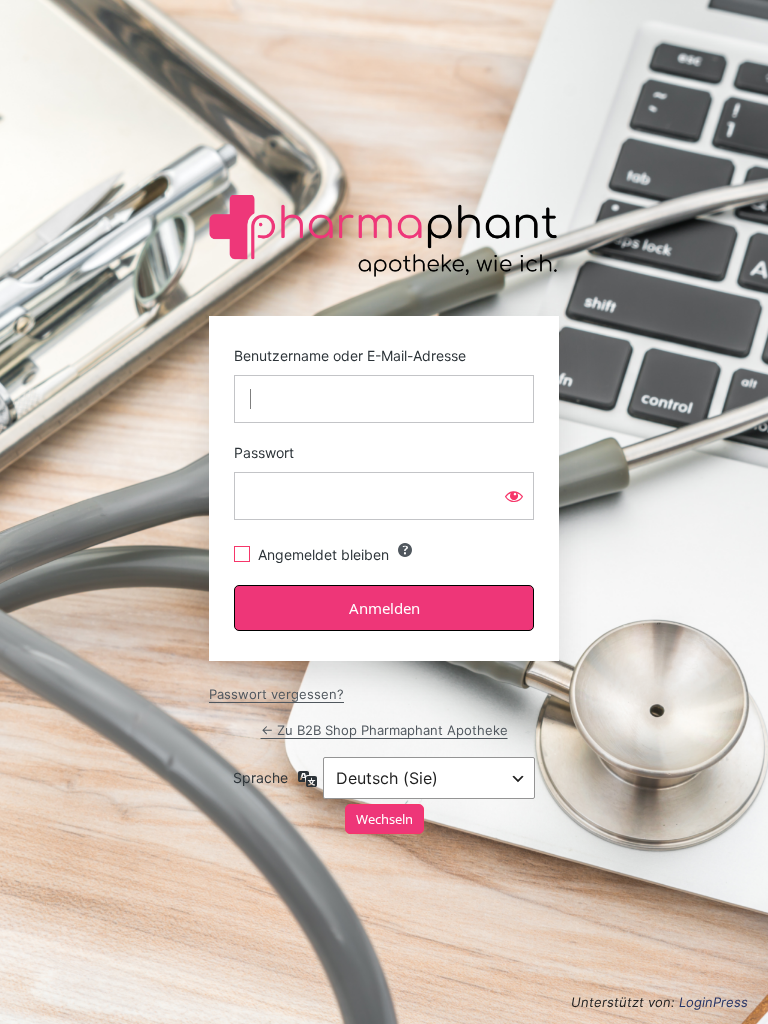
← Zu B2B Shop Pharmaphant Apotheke (384, 730)
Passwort (264, 452)
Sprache (260, 777)
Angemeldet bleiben (323, 554)
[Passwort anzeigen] (514, 496)
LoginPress (713, 1002)
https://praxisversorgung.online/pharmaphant (386, 237)
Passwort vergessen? (276, 694)
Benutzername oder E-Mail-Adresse (350, 355)
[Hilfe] (405, 550)
